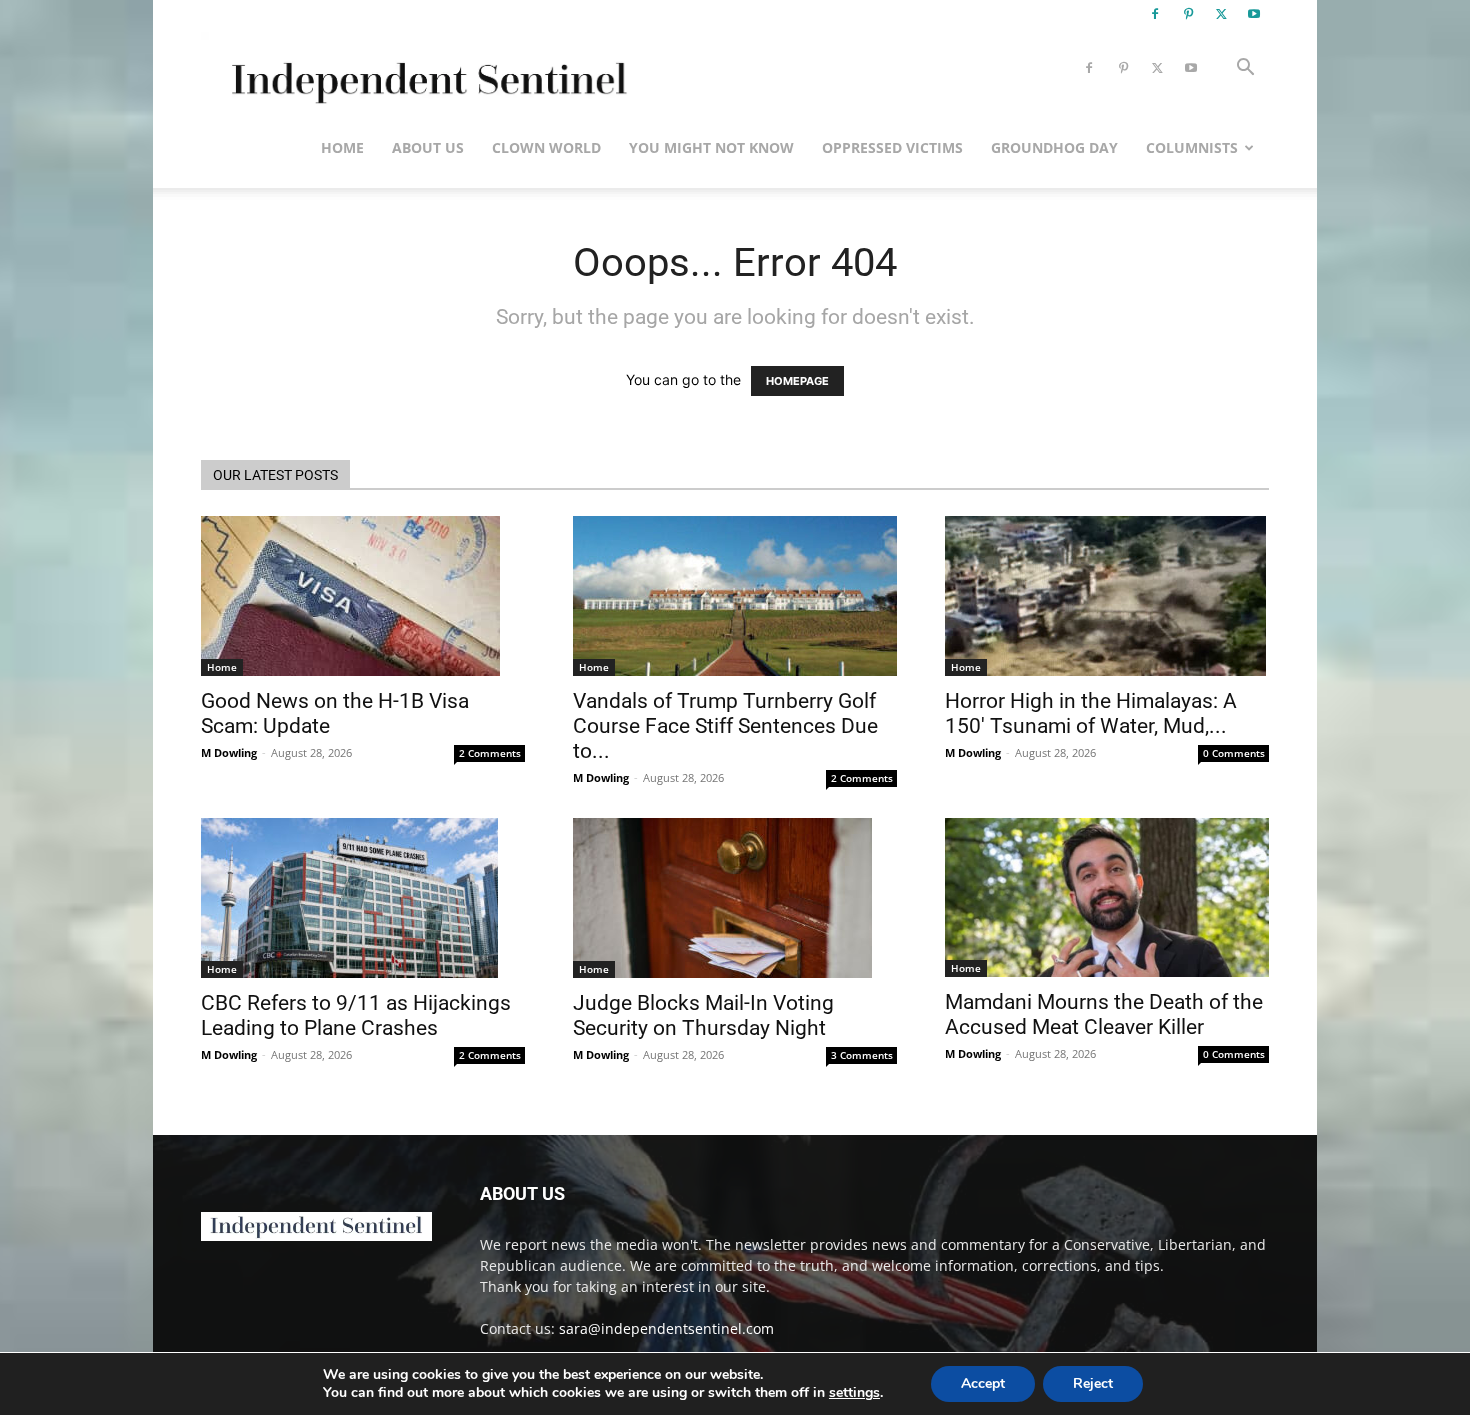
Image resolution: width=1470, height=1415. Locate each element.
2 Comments (490, 753)
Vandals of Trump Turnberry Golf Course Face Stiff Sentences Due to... (725, 726)
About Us (428, 147)
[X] (1221, 14)
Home (342, 147)
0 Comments (1234, 753)
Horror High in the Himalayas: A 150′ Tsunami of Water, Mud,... (1091, 713)
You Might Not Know (711, 147)
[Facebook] (1155, 14)
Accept (983, 1383)
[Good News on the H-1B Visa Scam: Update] (363, 596)
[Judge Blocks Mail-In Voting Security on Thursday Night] (735, 898)
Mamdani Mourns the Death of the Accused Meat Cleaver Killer (1104, 1014)
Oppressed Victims (892, 147)
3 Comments (862, 1055)
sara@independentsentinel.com (666, 1328)
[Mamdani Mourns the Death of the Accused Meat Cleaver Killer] (1107, 897)
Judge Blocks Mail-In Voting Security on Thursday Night (703, 1015)
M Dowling (229, 752)
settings (854, 1393)
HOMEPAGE (797, 381)
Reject (1093, 1383)
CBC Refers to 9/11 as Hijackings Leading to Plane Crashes (356, 1015)
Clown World (546, 147)
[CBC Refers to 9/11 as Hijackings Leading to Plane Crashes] (363, 898)
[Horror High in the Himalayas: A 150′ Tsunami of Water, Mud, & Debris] (1107, 596)
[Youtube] (1254, 14)
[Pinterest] (1188, 14)
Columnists (1192, 147)
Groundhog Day (1054, 147)
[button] (1245, 69)
